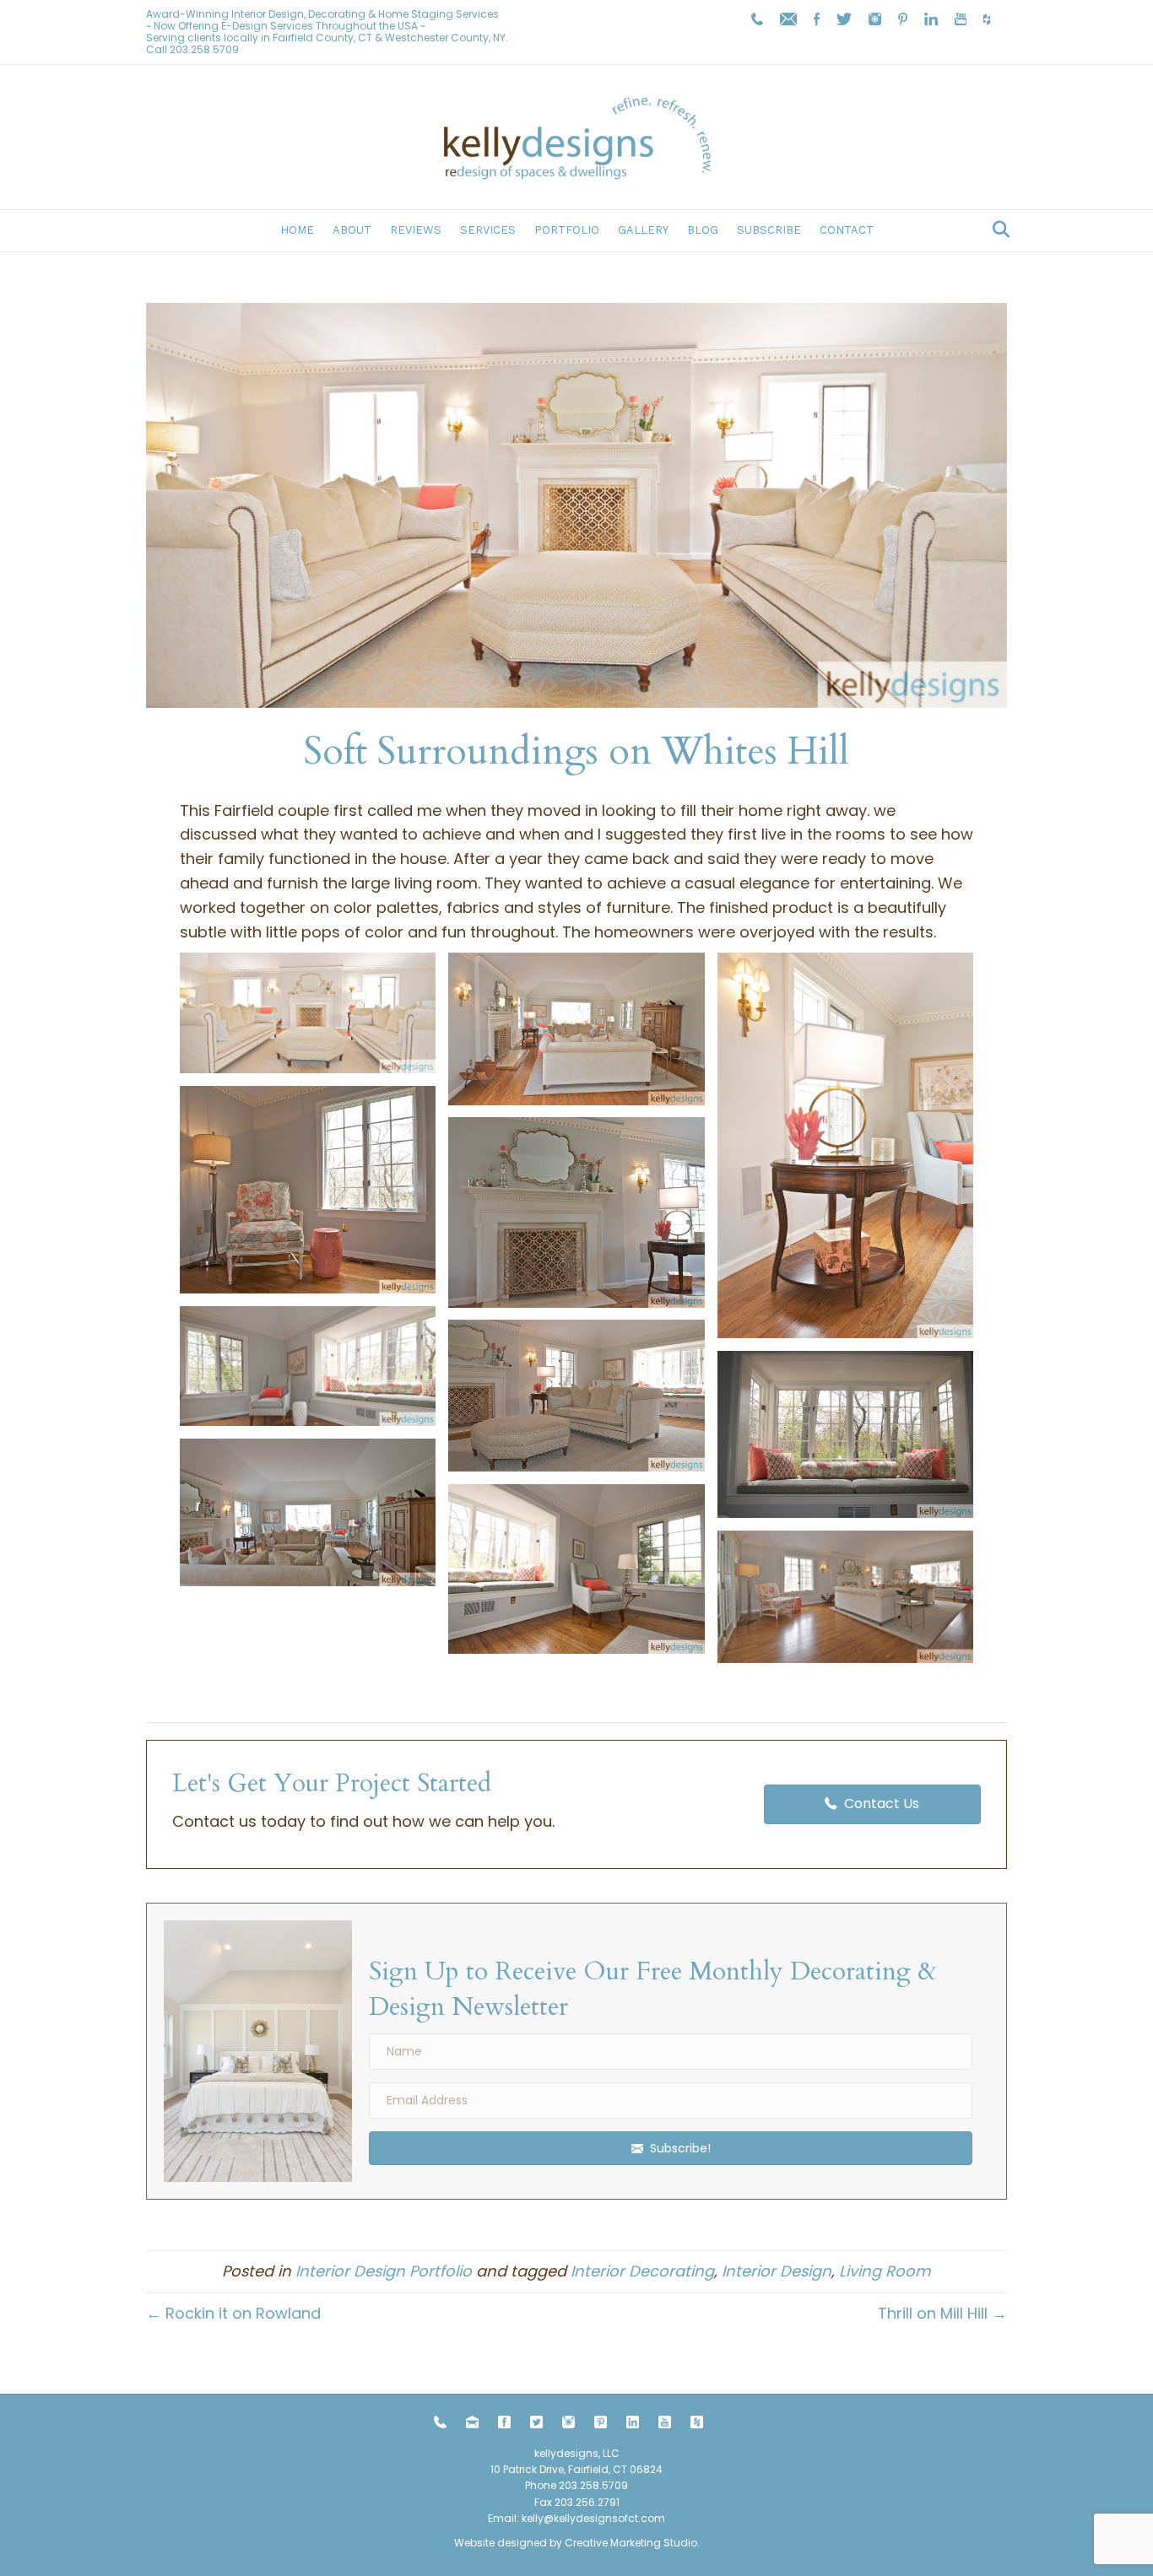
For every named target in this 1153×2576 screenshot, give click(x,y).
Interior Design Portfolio (384, 2271)
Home (297, 230)
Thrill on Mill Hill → (942, 2313)
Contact (847, 230)
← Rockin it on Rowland (233, 2313)
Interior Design (777, 2271)
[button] (308, 1013)
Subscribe (769, 230)
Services (488, 230)
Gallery (643, 230)
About (352, 230)
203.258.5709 (204, 49)
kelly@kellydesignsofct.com (593, 2518)
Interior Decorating (642, 2271)
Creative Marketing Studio (631, 2543)
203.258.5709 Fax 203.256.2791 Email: (558, 2501)
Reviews (416, 230)
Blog (703, 230)
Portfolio (567, 230)
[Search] (996, 230)
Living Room (885, 2271)
